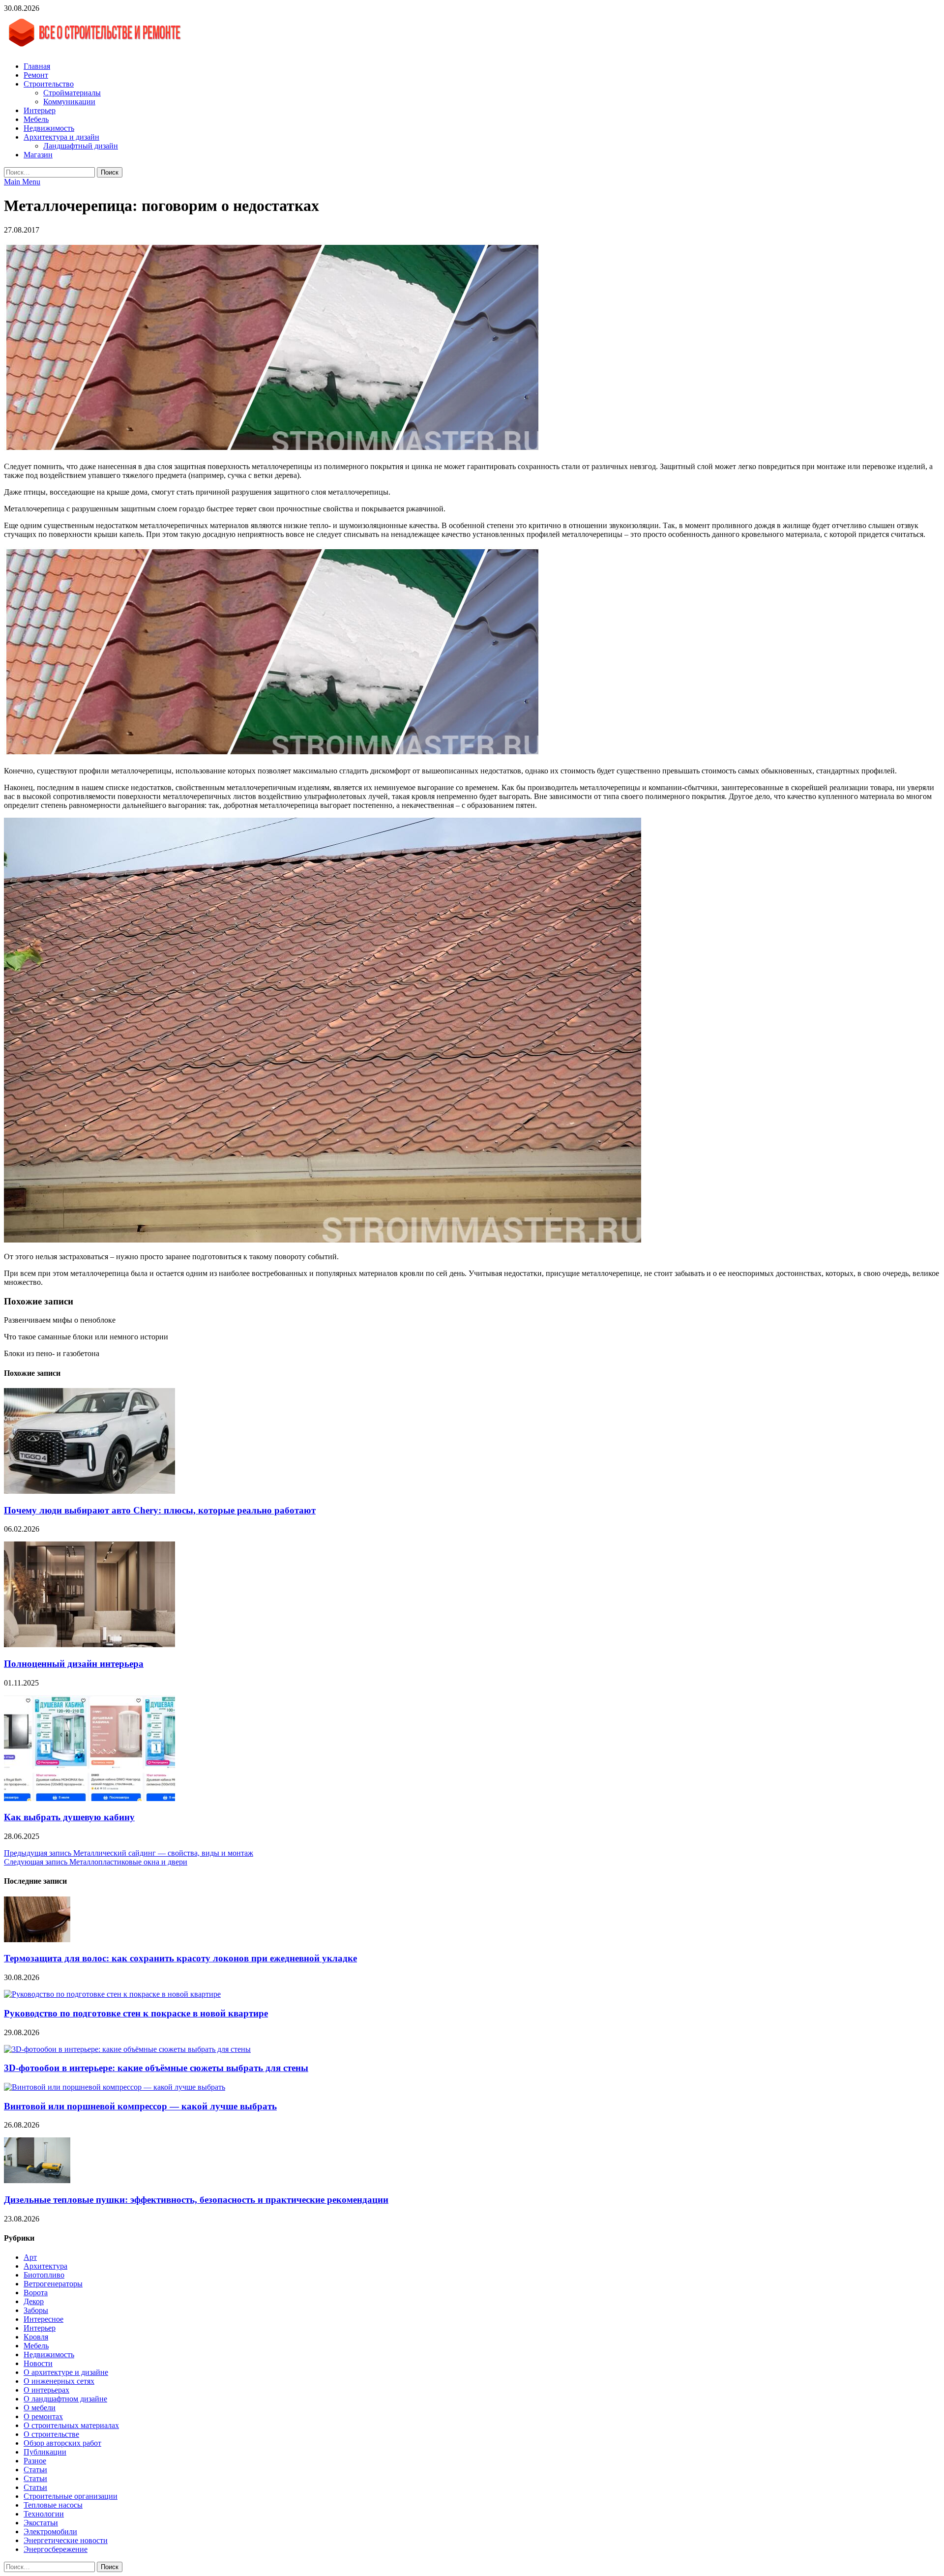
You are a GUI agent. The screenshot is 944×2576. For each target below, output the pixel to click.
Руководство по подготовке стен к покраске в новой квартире (136, 2013)
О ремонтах (43, 2416)
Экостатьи (41, 2523)
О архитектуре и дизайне (66, 2372)
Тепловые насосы (53, 2505)
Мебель (36, 119)
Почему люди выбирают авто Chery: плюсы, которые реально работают (160, 1510)
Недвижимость (49, 128)
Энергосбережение (56, 2549)
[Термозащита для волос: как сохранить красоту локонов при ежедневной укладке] (37, 1939)
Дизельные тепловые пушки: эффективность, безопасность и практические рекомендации (196, 2200)
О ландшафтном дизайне (65, 2399)
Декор (34, 2301)
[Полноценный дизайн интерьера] (89, 1644)
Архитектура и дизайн (61, 137)
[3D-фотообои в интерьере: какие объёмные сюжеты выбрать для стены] (127, 2049)
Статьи (35, 2470)
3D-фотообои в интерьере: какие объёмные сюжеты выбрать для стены (156, 2068)
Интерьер (40, 110)
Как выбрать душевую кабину (69, 1817)
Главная (37, 66)
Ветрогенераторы (53, 2284)
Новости (38, 2363)
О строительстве (51, 2434)
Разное (35, 2461)
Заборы (36, 2310)
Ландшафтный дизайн (81, 146)
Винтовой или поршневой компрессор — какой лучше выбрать (140, 2106)
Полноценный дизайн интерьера (74, 1664)
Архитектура (45, 2266)
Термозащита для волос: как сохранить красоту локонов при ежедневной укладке (180, 1958)
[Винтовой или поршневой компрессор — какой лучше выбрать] (115, 2087)
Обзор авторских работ (62, 2443)
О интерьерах (46, 2390)
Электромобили (50, 2532)
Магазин (38, 155)
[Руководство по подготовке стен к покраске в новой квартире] (112, 1994)
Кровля (36, 2337)
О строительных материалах (71, 2425)
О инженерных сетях (59, 2381)
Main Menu (22, 182)
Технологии (44, 2514)
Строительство (49, 84)
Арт (30, 2257)
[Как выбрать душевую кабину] (89, 1798)
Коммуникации (69, 102)
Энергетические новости (66, 2540)
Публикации (45, 2452)
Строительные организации (71, 2496)
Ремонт (36, 75)
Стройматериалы (72, 93)
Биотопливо (44, 2275)
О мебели (40, 2408)
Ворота (36, 2293)
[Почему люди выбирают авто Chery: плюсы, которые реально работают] (89, 1491)
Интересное (44, 2319)
